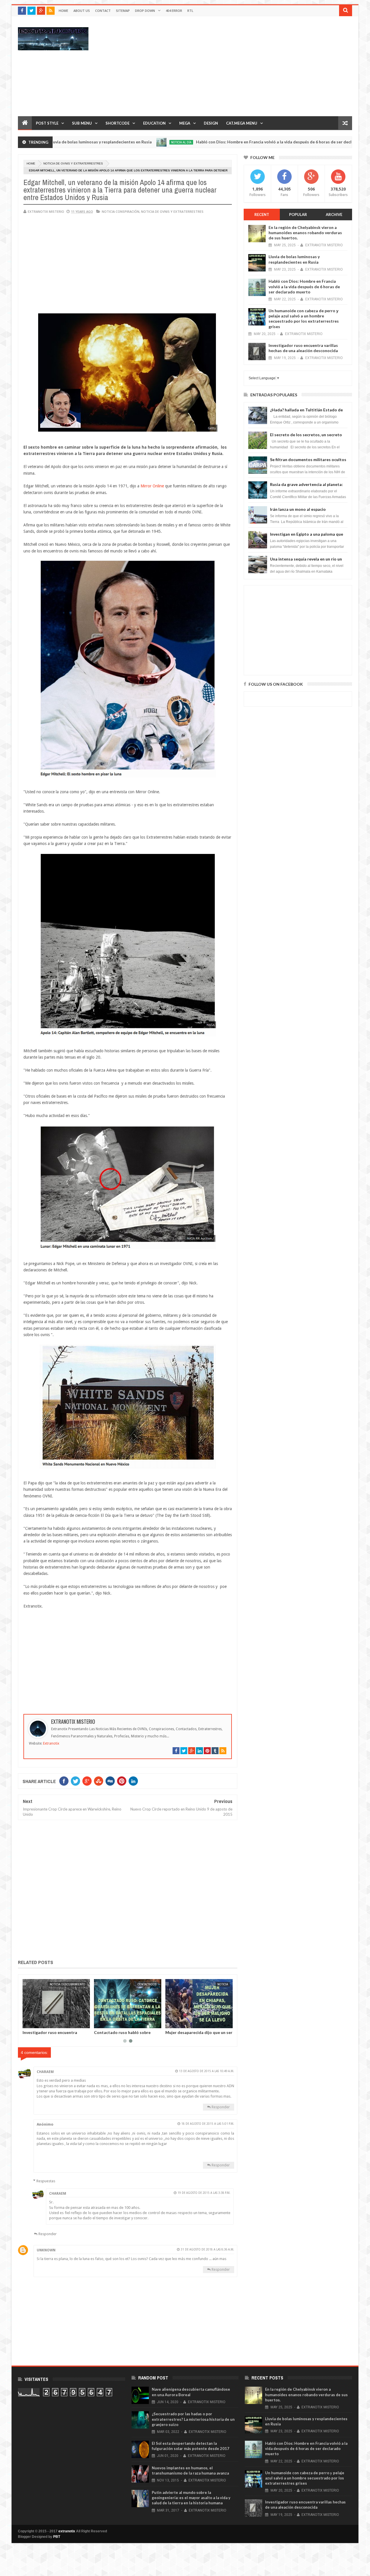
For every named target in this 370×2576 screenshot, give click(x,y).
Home (63, 11)
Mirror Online (152, 486)
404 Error (174, 11)
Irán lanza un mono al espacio (298, 509)
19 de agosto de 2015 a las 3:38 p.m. (204, 2193)
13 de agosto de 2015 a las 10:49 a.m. (207, 2071)
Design (211, 123)
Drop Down (145, 11)
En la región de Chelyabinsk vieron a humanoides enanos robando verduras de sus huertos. (305, 233)
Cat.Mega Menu (242, 123)
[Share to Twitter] (34, 2023)
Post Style (47, 123)
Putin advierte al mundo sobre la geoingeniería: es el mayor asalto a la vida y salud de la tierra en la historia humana (191, 2498)
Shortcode (118, 123)
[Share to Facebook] (28, 2023)
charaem (45, 2072)
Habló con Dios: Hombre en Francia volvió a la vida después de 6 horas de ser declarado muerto (218, 142)
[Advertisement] (247, 66)
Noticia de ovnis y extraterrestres (73, 163)
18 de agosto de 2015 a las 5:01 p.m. (208, 2124)
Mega (185, 123)
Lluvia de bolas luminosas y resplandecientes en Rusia (120, 2035)
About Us (82, 11)
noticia (80, 1984)
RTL (190, 11)
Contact (103, 11)
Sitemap (123, 11)
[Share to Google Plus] (41, 2023)
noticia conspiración (121, 211)
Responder (221, 2107)
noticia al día (112, 142)
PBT (57, 2537)
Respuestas (46, 2181)
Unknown (46, 2250)
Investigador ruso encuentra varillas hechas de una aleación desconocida (303, 348)
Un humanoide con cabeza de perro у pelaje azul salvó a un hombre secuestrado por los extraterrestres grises (304, 319)
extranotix (67, 2531)
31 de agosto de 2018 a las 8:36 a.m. (207, 2249)
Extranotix (51, 1743)
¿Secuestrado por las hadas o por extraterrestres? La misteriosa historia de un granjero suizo (193, 2419)
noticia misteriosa (342, 142)
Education (154, 123)
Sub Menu (82, 123)
